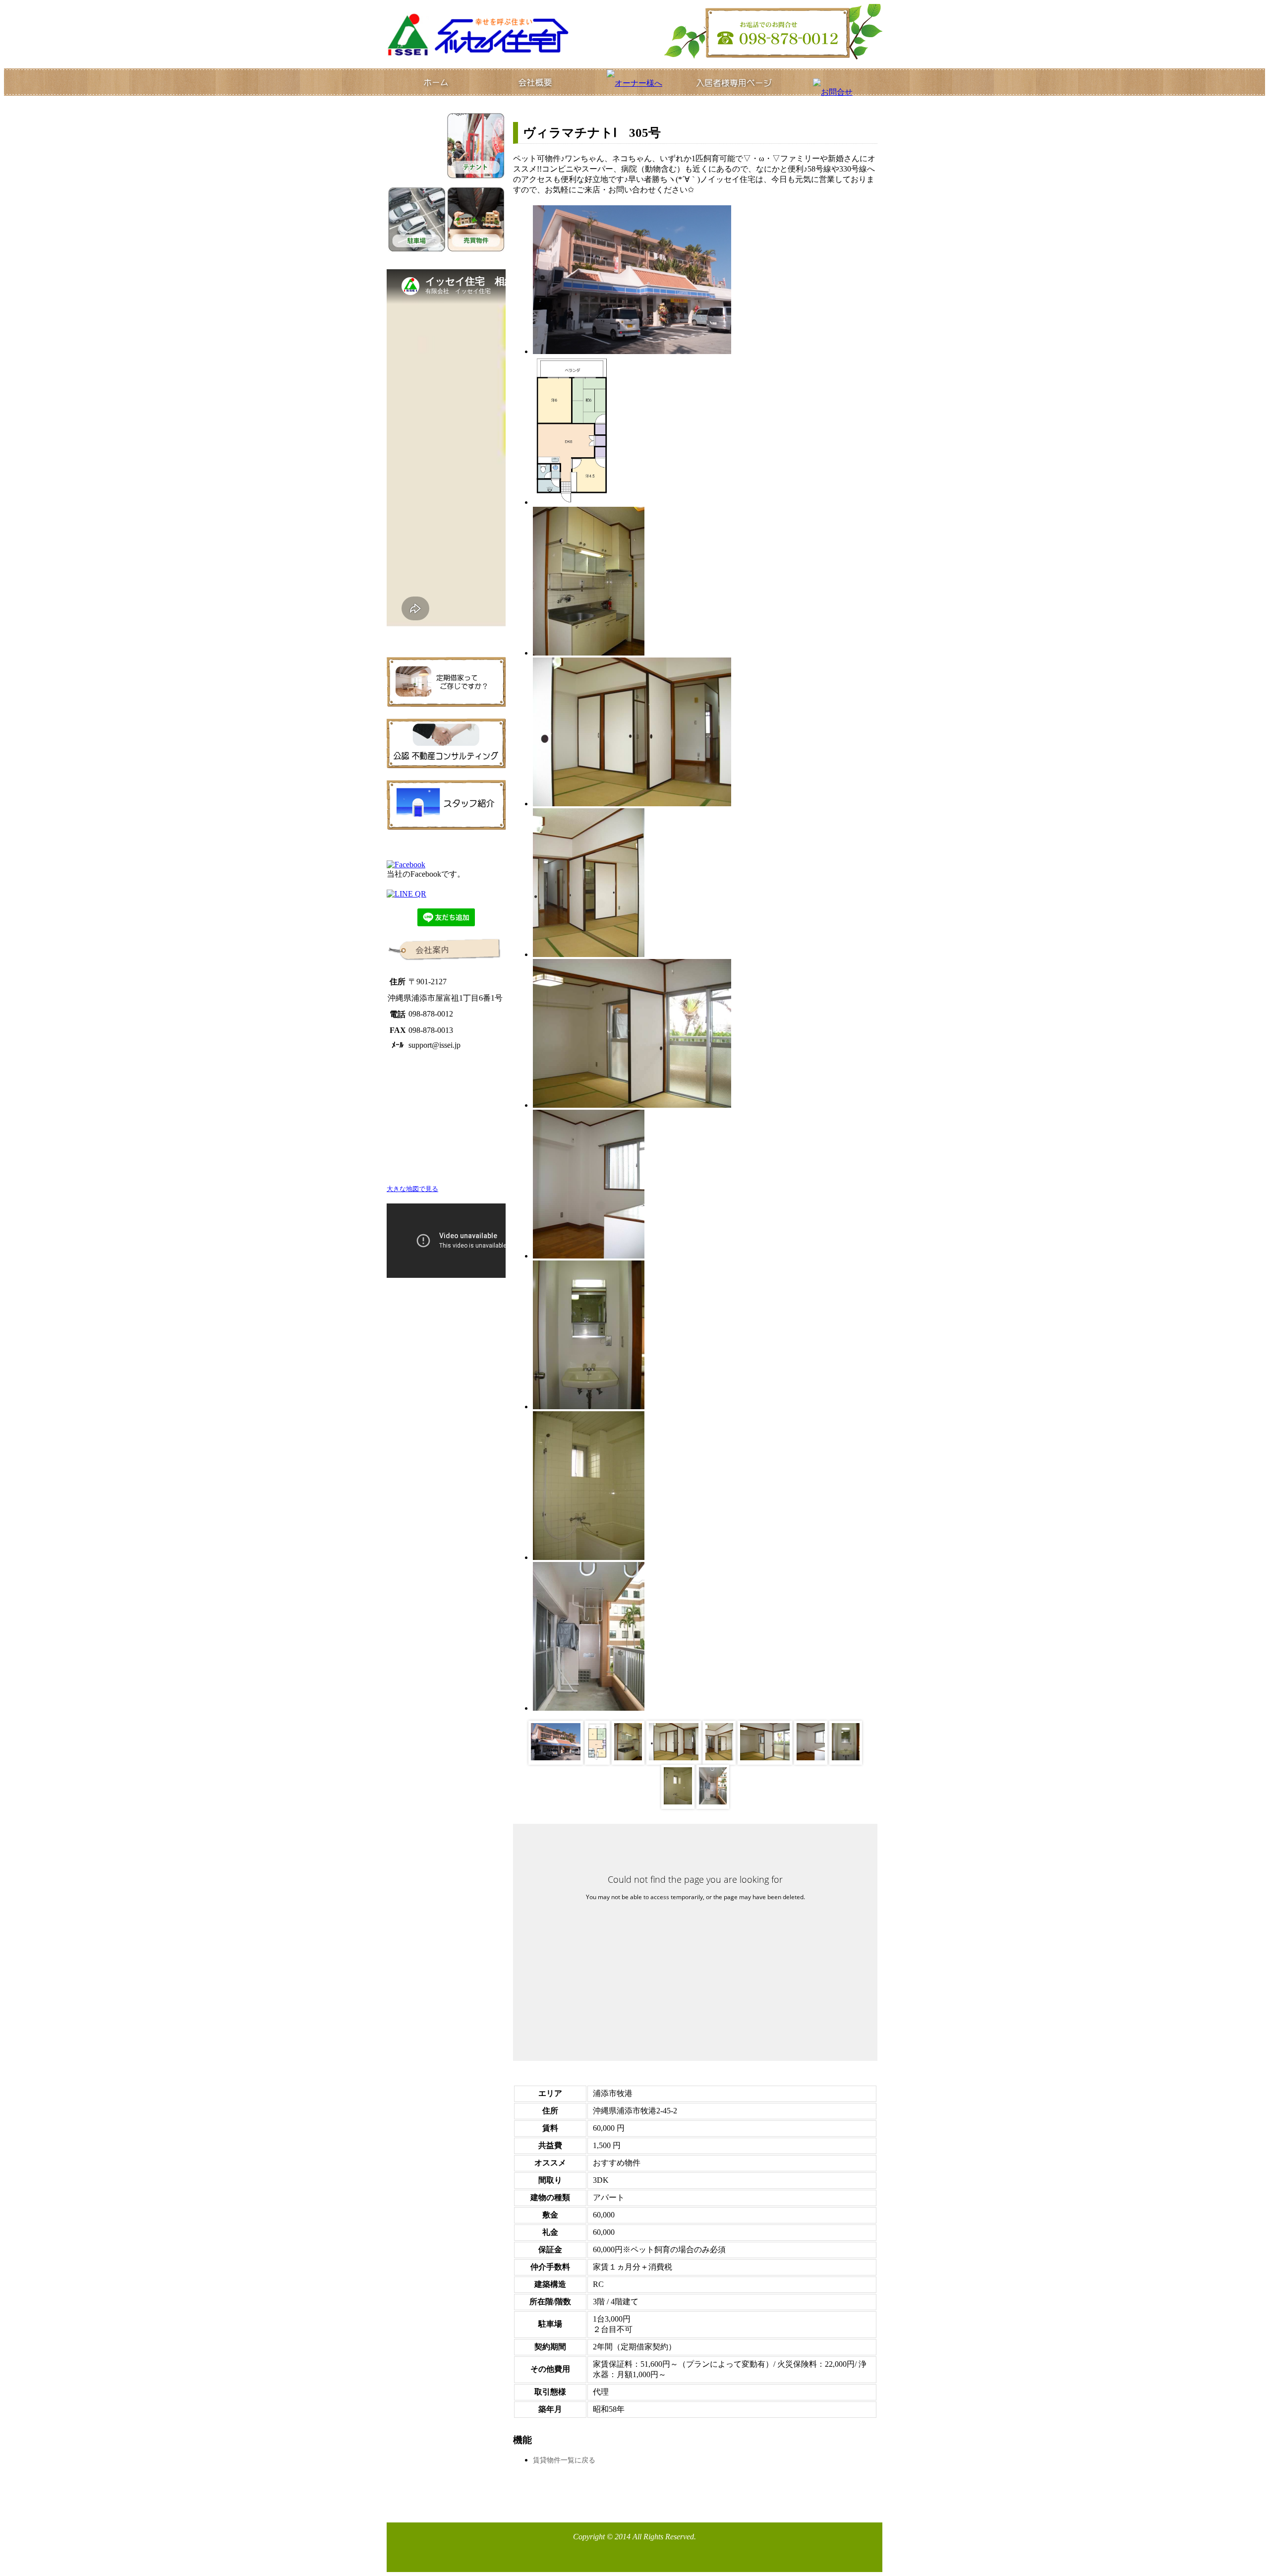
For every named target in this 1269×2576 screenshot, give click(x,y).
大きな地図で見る (412, 1189)
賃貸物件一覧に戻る (564, 2460)
